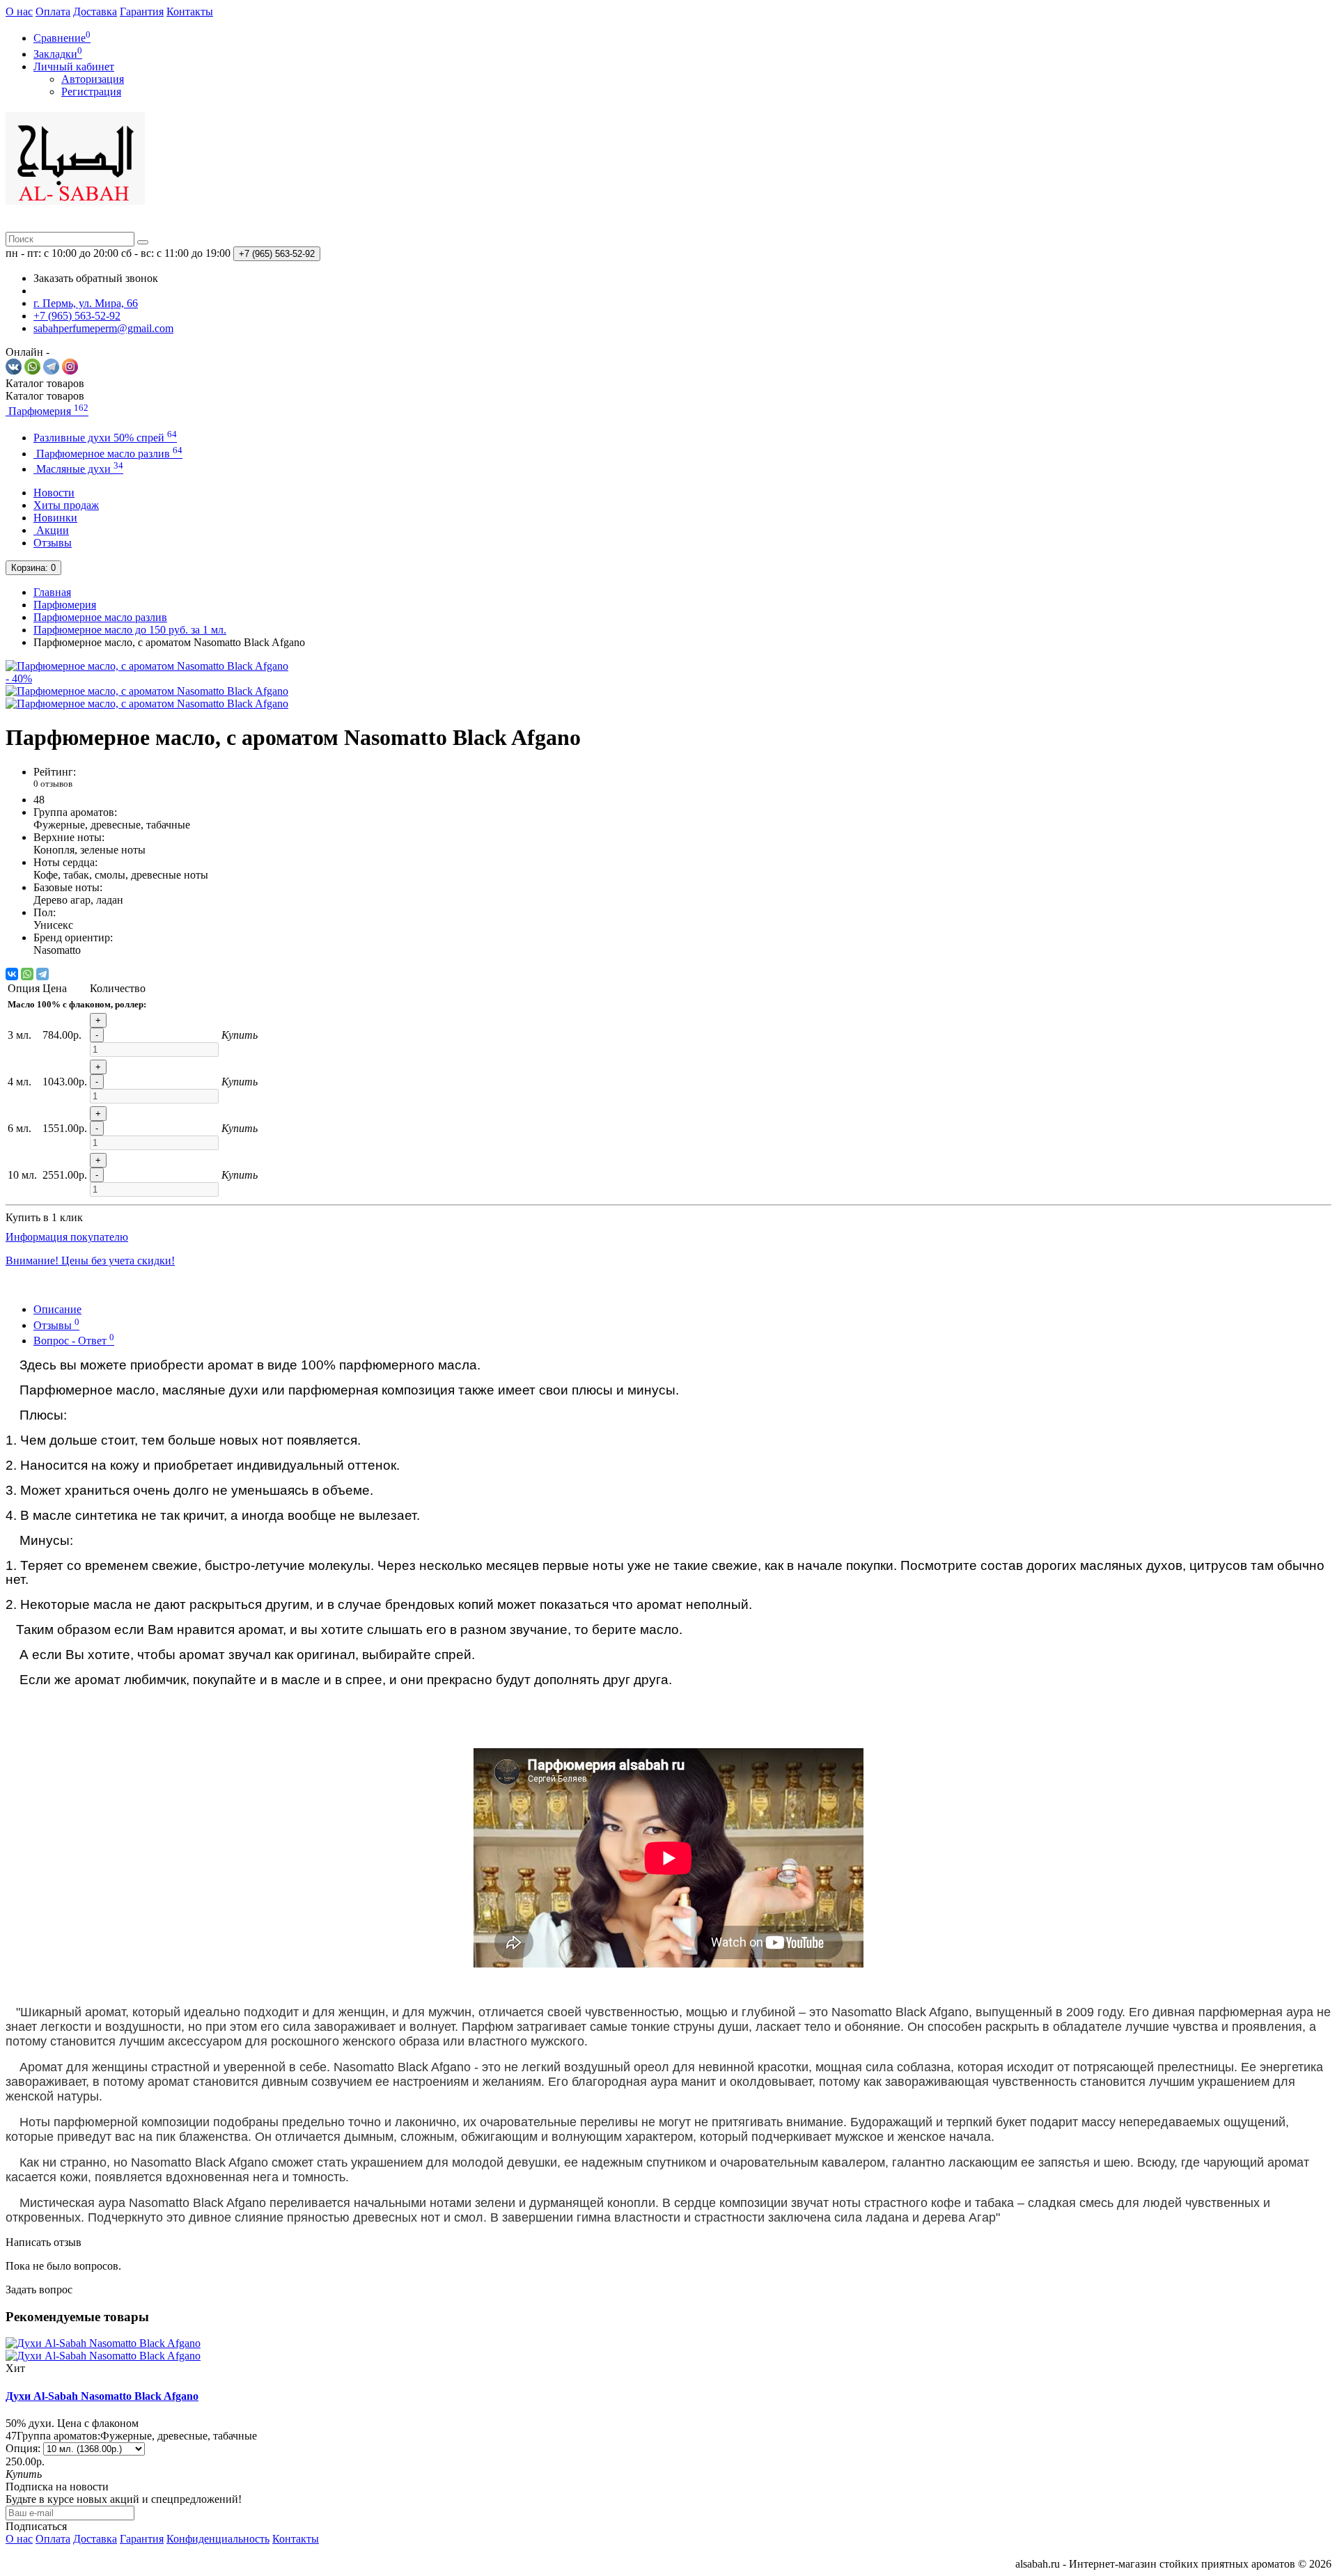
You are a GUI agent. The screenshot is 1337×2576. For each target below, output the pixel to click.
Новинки (55, 518)
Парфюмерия (47, 411)
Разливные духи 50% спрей (105, 438)
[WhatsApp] (27, 974)
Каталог (45, 396)
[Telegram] (42, 974)
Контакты (190, 11)
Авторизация (93, 79)
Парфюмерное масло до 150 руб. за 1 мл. (130, 630)
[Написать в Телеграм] (51, 371)
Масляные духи (78, 469)
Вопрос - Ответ (74, 1341)
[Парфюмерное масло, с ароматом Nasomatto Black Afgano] (147, 691)
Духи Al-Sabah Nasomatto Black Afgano (102, 2396)
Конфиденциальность (218, 2539)
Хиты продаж (66, 505)
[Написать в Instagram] (70, 371)
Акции (51, 530)
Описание (57, 1309)
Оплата (53, 11)
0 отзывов (53, 784)
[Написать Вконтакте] (14, 371)
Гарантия (142, 11)
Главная (52, 592)
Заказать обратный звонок (96, 278)
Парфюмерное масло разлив (108, 454)
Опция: (23, 2448)
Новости (54, 493)
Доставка (95, 11)
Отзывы (53, 543)
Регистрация (91, 92)
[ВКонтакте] (12, 974)
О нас (19, 11)
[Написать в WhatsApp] (32, 371)
